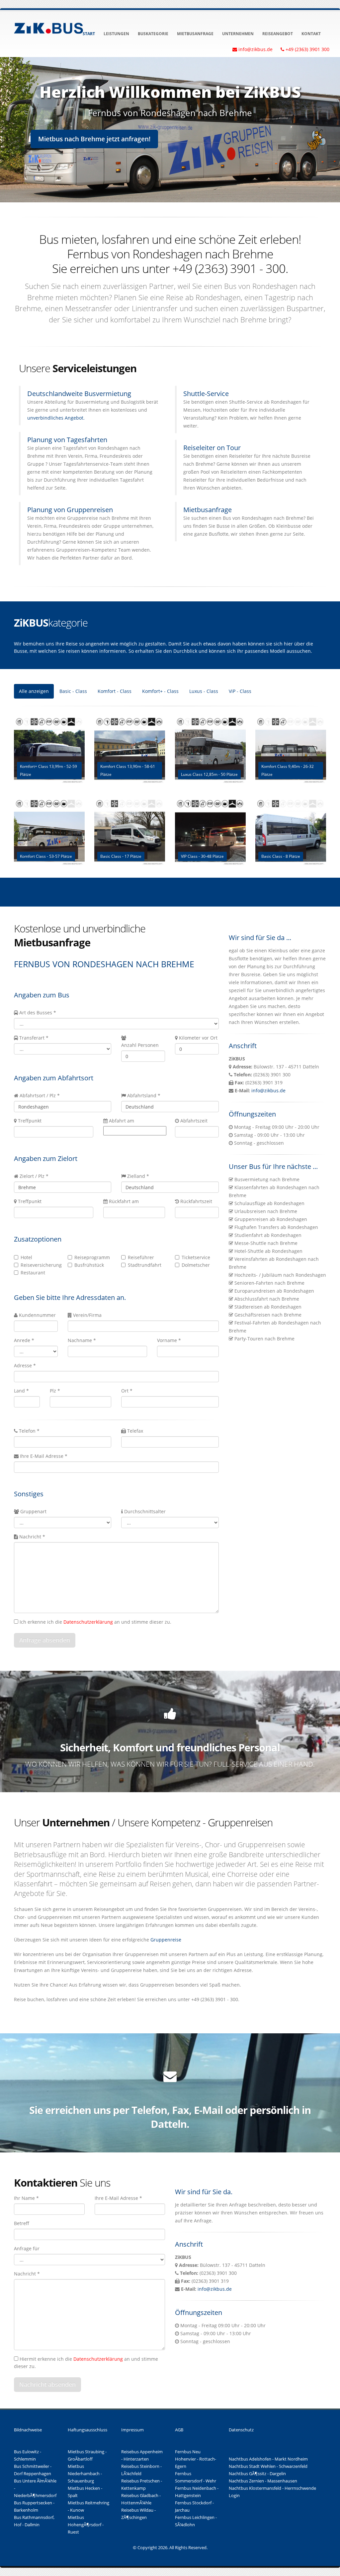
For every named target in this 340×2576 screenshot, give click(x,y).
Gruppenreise (166, 1940)
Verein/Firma (87, 1315)
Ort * (127, 1391)
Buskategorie (153, 34)
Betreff (22, 2223)
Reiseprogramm (92, 1257)
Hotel (26, 1257)
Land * (21, 1391)
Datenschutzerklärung (88, 1622)
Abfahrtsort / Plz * (40, 1095)
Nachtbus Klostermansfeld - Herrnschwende (272, 2488)
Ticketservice (196, 1257)
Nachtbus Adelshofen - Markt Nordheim (268, 2459)
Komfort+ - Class (160, 691)
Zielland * (138, 1176)
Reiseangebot (278, 34)
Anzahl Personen (140, 1045)
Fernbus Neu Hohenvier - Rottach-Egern (196, 2459)
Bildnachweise (28, 2430)
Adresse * (25, 1365)
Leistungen (116, 34)
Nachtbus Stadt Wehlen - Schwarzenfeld (268, 2466)
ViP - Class (240, 691)
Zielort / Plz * (34, 1176)
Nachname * (82, 1340)
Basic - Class (73, 691)
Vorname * (169, 1340)
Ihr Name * (26, 2198)
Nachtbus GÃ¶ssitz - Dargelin (257, 2474)
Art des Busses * (38, 1013)
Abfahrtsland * (144, 1095)
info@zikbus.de (268, 1090)
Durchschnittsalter (145, 1511)
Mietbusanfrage (195, 34)
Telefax (134, 1431)
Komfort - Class (115, 691)
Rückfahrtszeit (196, 1201)
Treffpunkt (30, 1121)
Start (89, 34)
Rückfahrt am (124, 1201)
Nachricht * (32, 1537)
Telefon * (29, 1431)
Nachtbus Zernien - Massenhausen (263, 2481)
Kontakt (311, 34)
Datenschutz (241, 2430)
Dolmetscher (196, 1265)
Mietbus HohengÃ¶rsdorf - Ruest (86, 2525)
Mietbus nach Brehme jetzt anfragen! (94, 139)
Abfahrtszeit (194, 1121)
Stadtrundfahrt (145, 1265)
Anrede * (24, 1340)
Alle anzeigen (34, 691)
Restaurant (33, 1273)
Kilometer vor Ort (198, 1038)
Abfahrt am (122, 1121)
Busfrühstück (89, 1265)
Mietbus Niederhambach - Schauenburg (85, 2474)
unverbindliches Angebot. (56, 418)
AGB (179, 2430)
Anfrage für (27, 2248)
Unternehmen (238, 34)
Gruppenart (33, 1511)
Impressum (132, 2430)
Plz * (55, 1391)
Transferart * (34, 1038)
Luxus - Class (204, 691)
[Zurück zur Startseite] (49, 27)
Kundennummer (37, 1315)
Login (234, 2496)
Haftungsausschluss (87, 2430)
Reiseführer (141, 1257)
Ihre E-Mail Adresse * (43, 1456)
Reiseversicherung (39, 1265)
